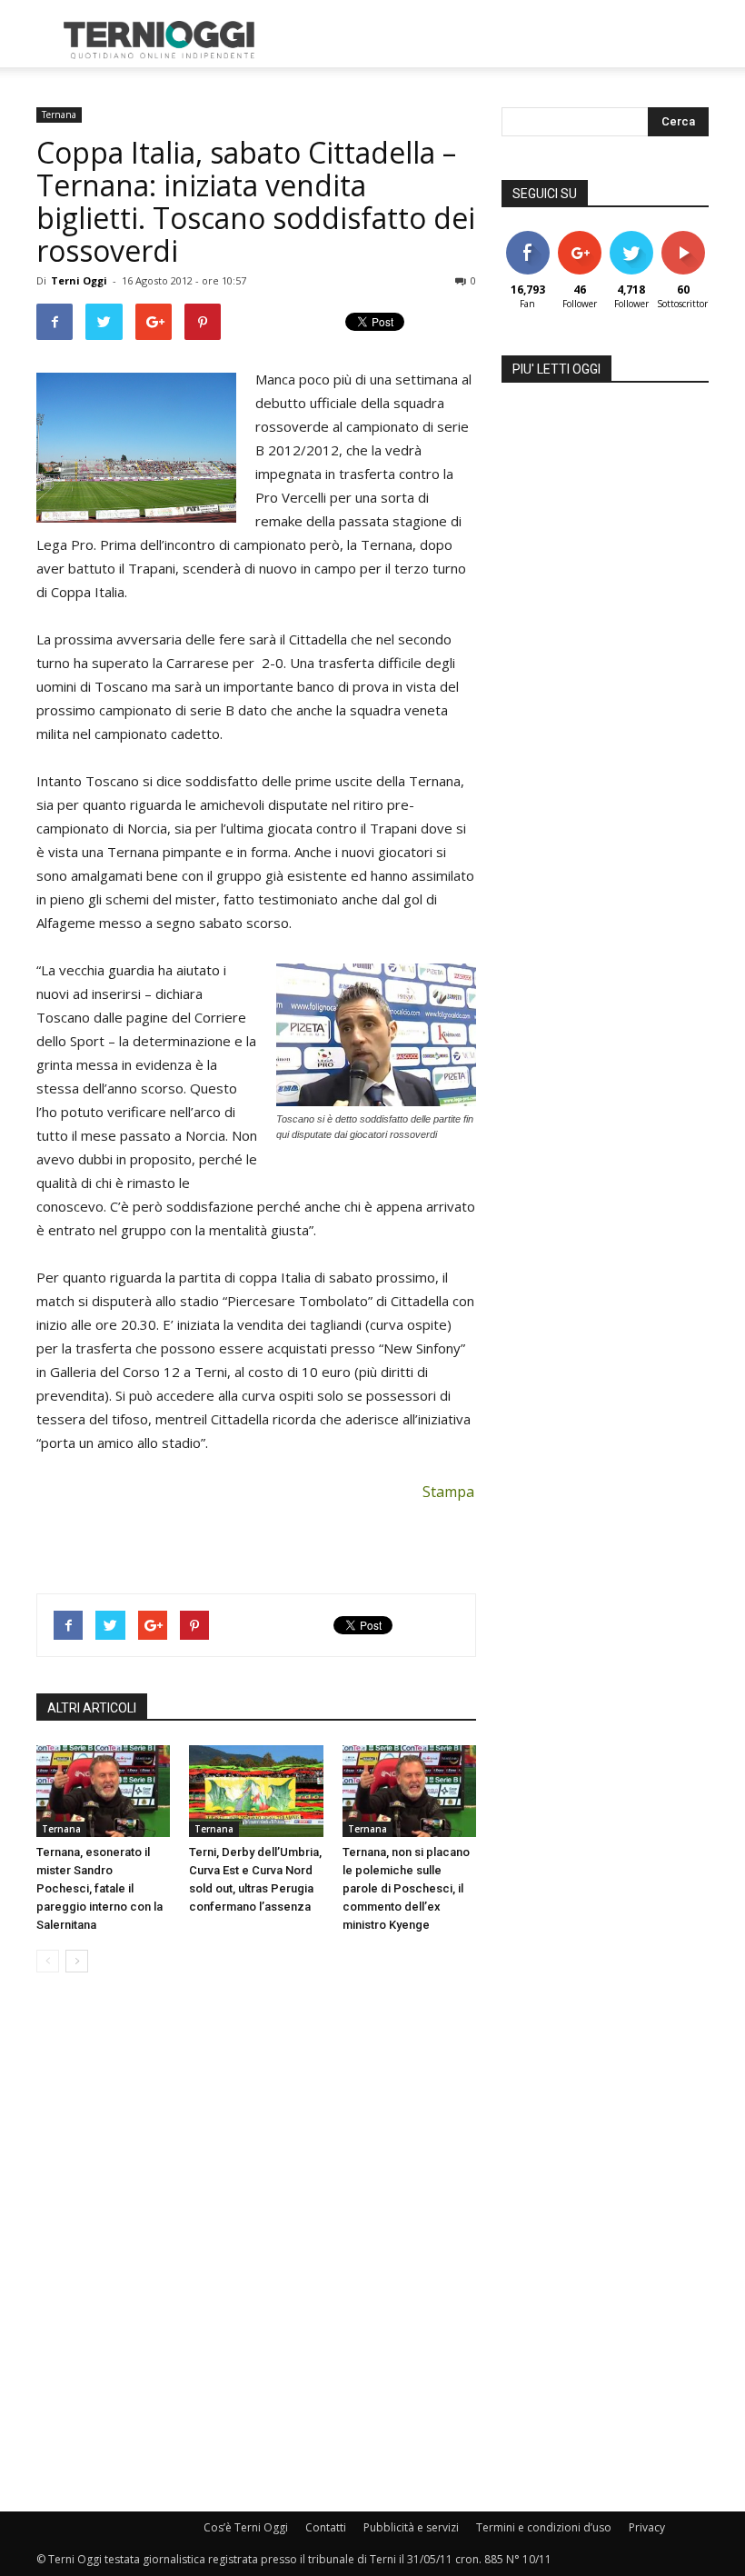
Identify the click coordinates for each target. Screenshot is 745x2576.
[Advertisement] (495, 40)
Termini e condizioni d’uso (544, 2527)
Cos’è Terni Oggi (246, 2527)
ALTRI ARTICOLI (92, 1708)
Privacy (647, 2527)
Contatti (326, 2527)
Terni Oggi (79, 280)
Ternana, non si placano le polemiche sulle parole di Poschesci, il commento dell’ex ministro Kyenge (406, 1888)
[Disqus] (256, 2243)
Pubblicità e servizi (411, 2527)
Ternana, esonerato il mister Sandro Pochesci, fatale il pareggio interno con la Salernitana (99, 1888)
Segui (579, 238)
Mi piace (528, 238)
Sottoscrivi (692, 238)
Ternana (59, 115)
